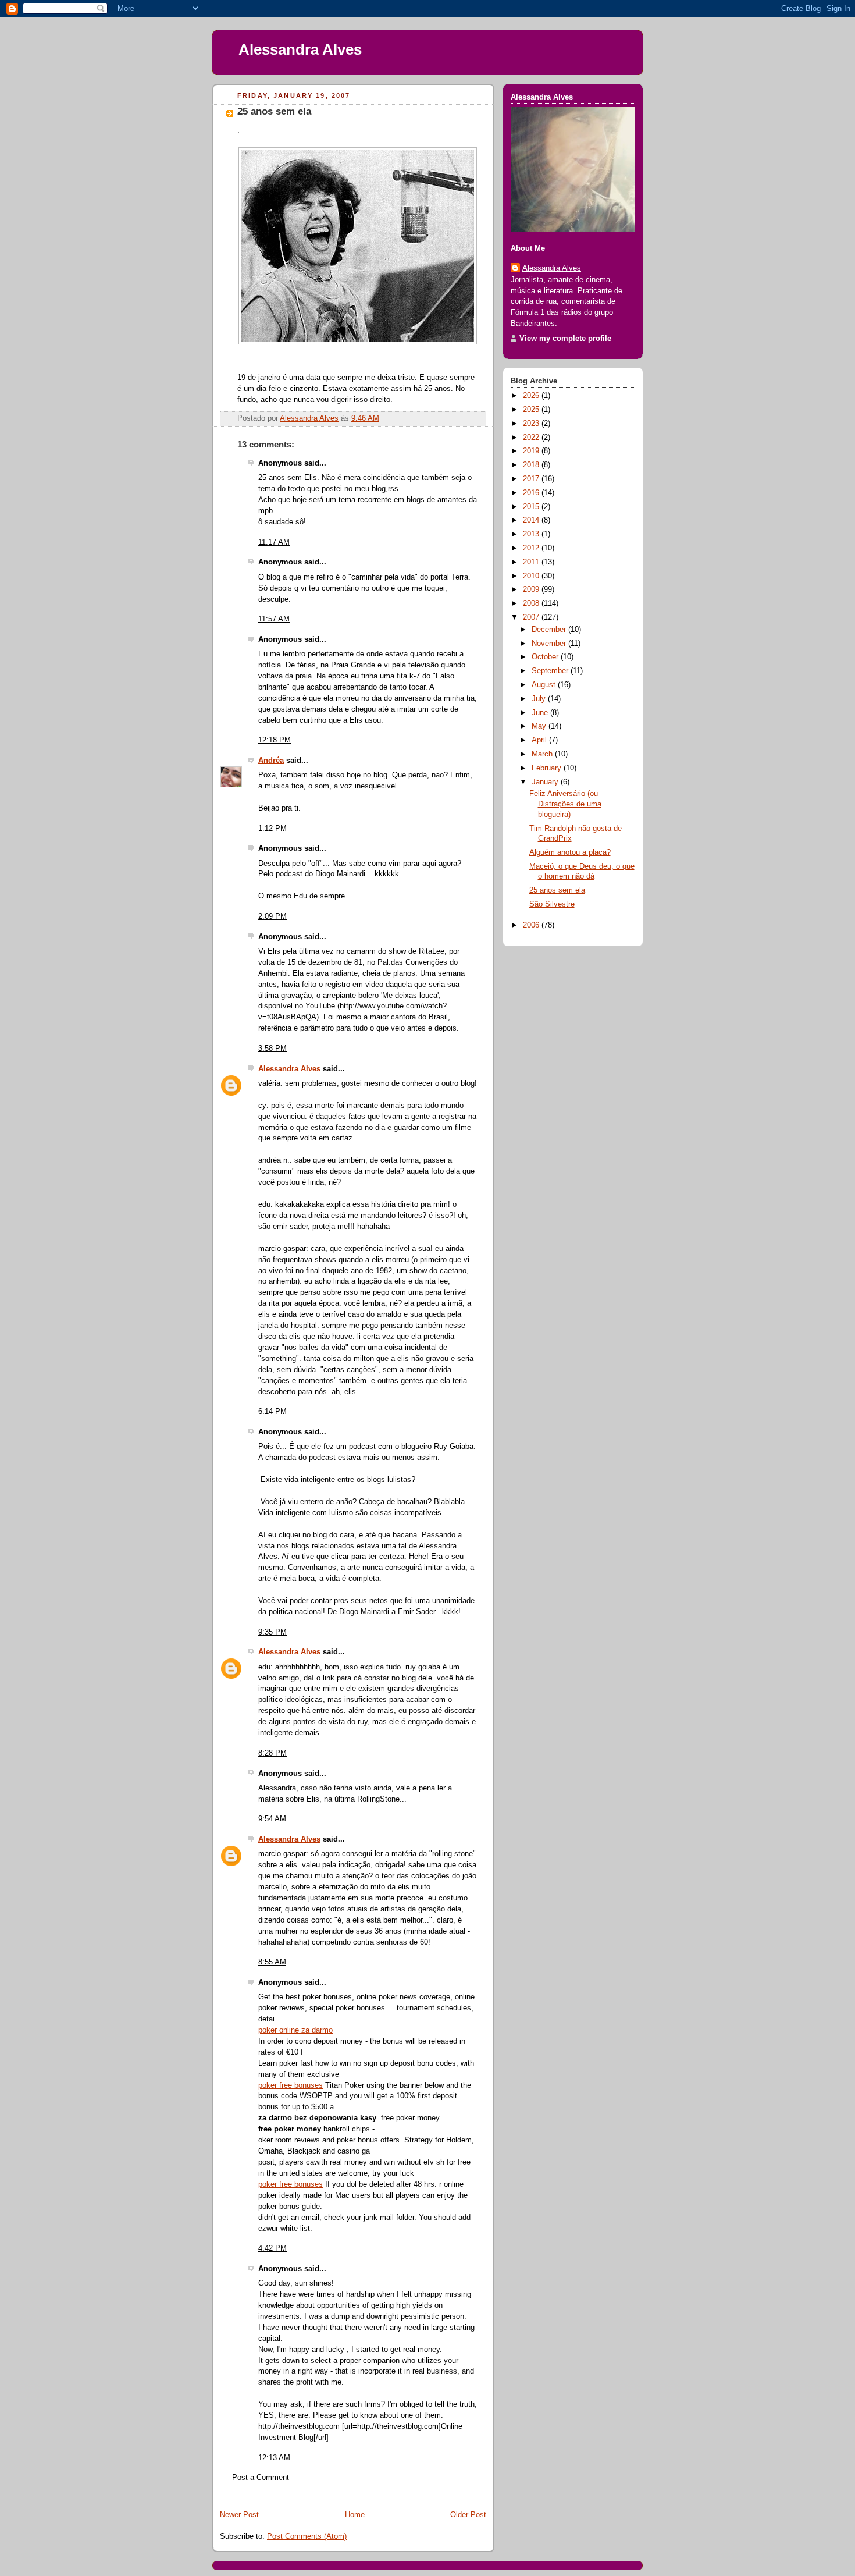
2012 (532, 548)
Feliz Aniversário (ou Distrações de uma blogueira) (565, 804)
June (541, 713)
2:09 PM (272, 916)
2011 (532, 562)
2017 (532, 479)
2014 (532, 520)
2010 (532, 576)
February (548, 768)
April (540, 740)
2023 (532, 424)
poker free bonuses (291, 2085)
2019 (532, 451)
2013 (532, 534)
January (546, 782)
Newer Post (239, 2515)
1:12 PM (272, 829)
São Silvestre (552, 904)
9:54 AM (272, 1819)
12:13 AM (274, 2458)
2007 (532, 617)
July (540, 699)
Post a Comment (261, 2478)
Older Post (468, 2515)
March (543, 754)
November (550, 644)
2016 (532, 493)
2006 (532, 925)
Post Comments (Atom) (307, 2536)
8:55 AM (272, 1962)
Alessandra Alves (300, 49)
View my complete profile (565, 339)
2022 (532, 438)
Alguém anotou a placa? (570, 852)
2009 (532, 589)
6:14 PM (272, 1412)
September (551, 671)
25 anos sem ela (557, 890)
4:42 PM (272, 2248)
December (550, 630)
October (546, 657)
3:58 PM (272, 1049)
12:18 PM (275, 740)
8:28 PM (272, 1753)
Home (355, 2515)
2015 (532, 507)
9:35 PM (272, 1632)
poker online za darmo (295, 2030)
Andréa (271, 761)
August (545, 685)
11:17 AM (274, 542)
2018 (532, 465)
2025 (532, 410)
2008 (532, 603)
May (540, 726)
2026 (532, 396)
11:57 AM (274, 619)
